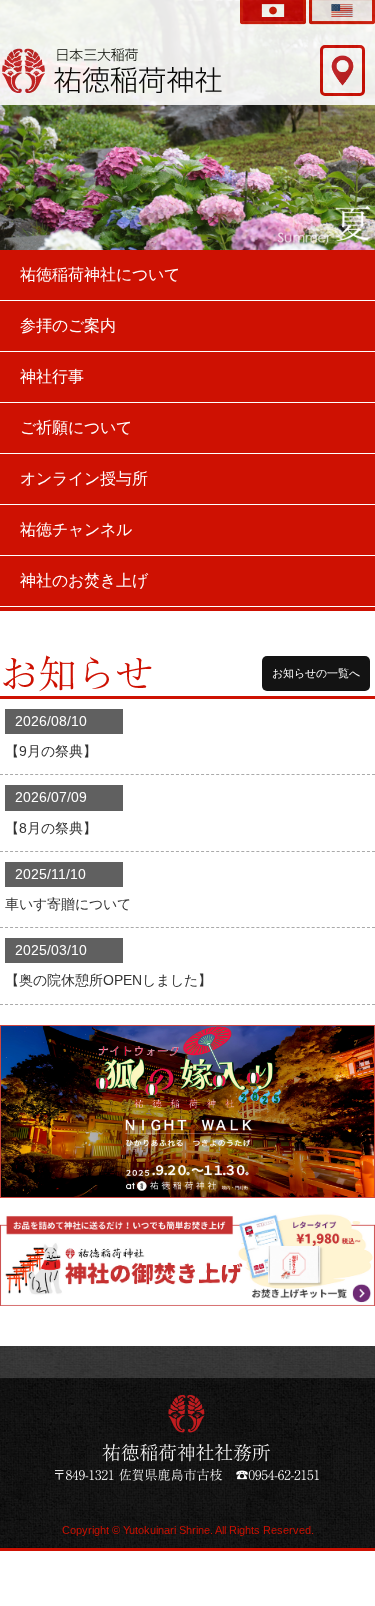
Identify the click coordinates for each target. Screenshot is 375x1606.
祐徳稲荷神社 (112, 70)
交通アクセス (342, 70)
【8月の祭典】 (51, 828)
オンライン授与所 (84, 478)
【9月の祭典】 (51, 751)
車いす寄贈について (68, 904)
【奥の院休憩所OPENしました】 (108, 980)
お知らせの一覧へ (316, 673)
